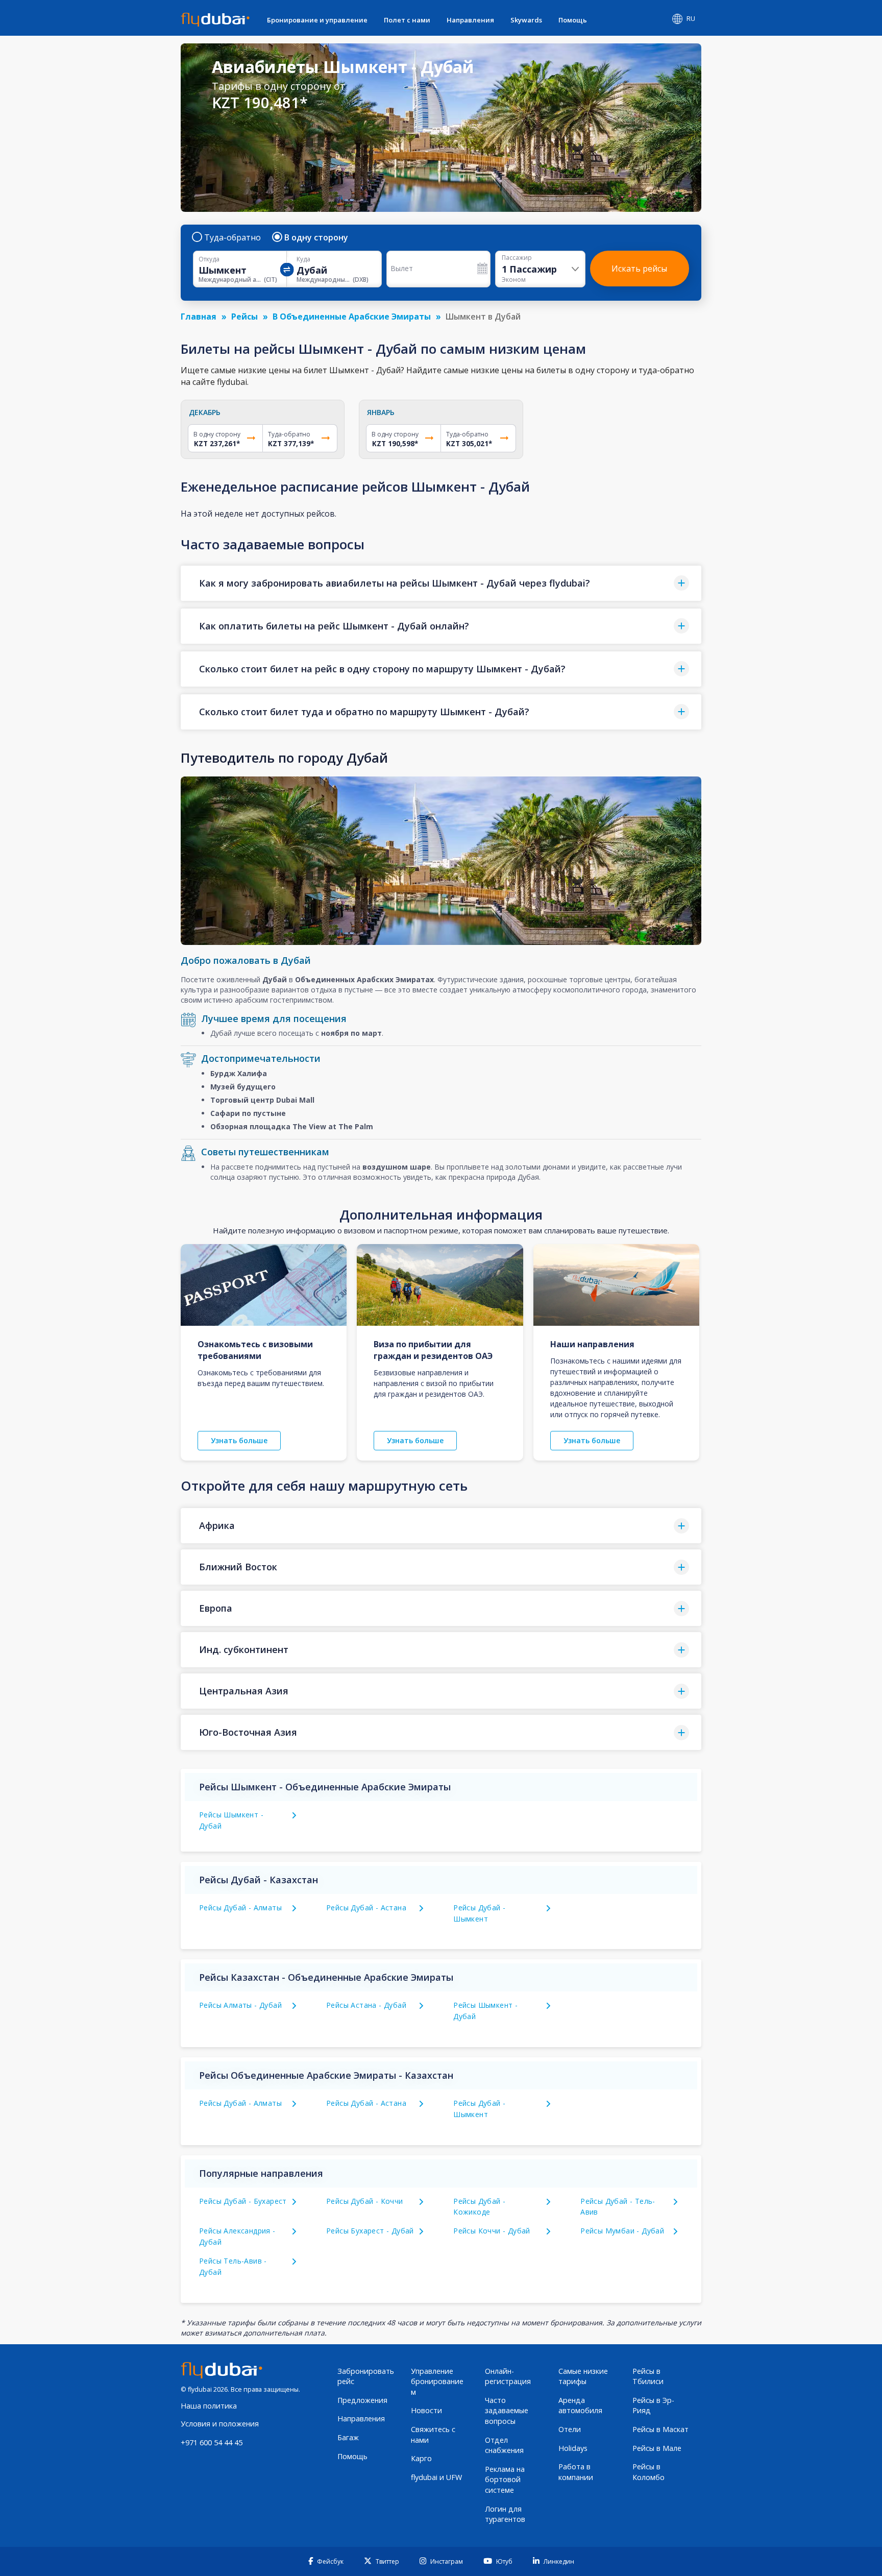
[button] (441, 583)
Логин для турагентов (505, 2514)
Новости (426, 2410)
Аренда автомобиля (580, 2405)
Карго (421, 2458)
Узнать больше (239, 1440)
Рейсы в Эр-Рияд (653, 2405)
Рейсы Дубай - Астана (366, 1907)
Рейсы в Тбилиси (648, 2376)
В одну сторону (316, 237)
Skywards (526, 20)
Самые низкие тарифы (583, 2376)
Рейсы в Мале (657, 2448)
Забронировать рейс (366, 2376)
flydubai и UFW (436, 2477)
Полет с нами (407, 20)
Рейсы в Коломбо (648, 2472)
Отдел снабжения (504, 2445)
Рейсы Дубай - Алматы (240, 1907)
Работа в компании (576, 2472)
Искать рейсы (639, 269)
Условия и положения (220, 2424)
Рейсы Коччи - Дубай (492, 2231)
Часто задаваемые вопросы (507, 2411)
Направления (470, 20)
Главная (199, 317)
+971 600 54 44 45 (212, 2443)
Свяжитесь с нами (433, 2435)
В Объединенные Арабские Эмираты (352, 317)
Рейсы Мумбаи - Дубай (622, 2231)
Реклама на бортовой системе (505, 2480)
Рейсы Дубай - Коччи (365, 2201)
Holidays (573, 2448)
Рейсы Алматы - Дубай (240, 2005)
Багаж (348, 2437)
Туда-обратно (232, 237)
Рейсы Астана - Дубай (366, 2005)
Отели (570, 2429)
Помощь (573, 20)
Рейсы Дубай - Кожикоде (479, 2207)
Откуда (209, 259)
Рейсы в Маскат (660, 2429)
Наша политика (209, 2406)
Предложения (362, 2400)
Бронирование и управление (317, 20)
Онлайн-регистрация (508, 2376)
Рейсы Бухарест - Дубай (370, 2231)
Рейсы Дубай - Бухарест (243, 2201)
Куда (303, 259)
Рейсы (244, 317)
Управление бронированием (437, 2381)
